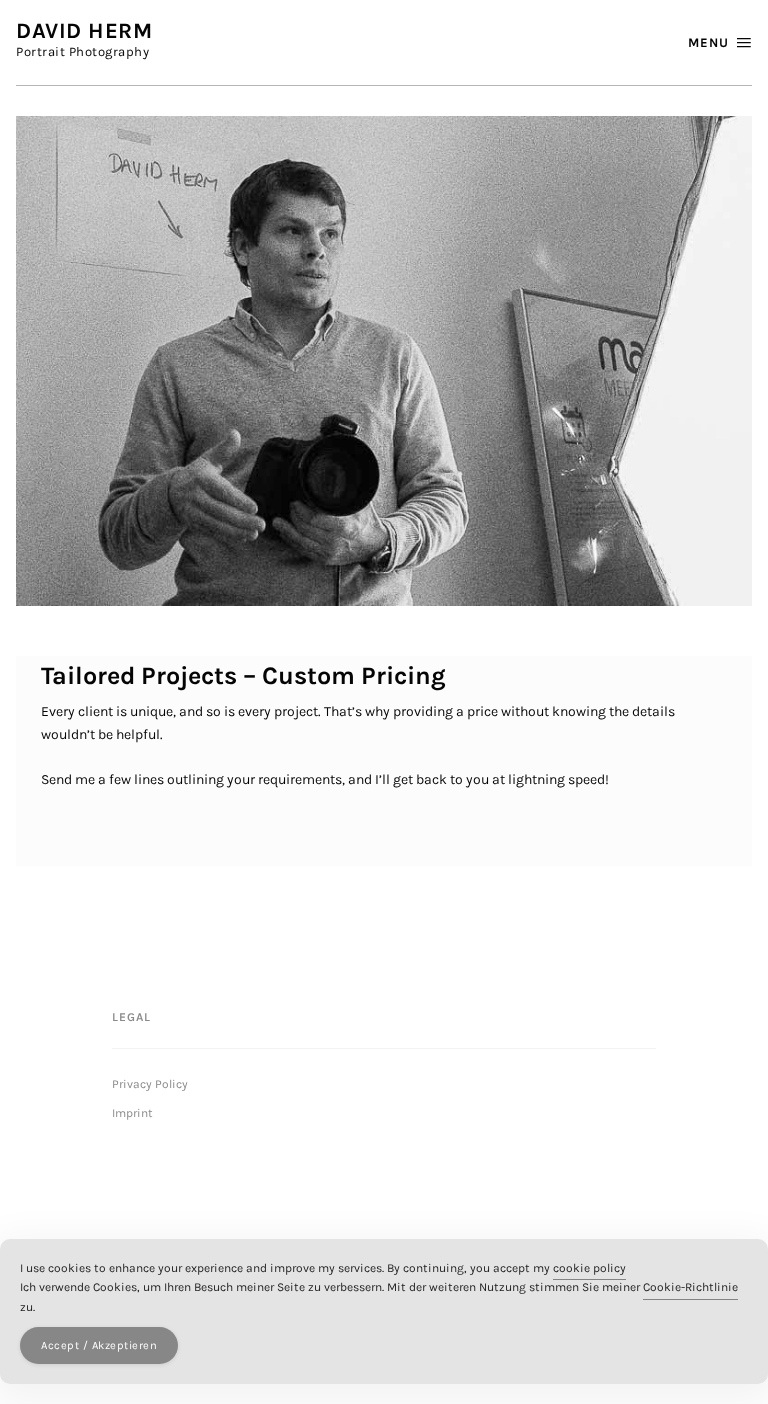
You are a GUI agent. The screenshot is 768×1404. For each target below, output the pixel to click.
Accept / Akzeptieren (99, 1345)
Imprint (132, 1113)
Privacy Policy (150, 1084)
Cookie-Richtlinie (690, 1287)
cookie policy (589, 1268)
